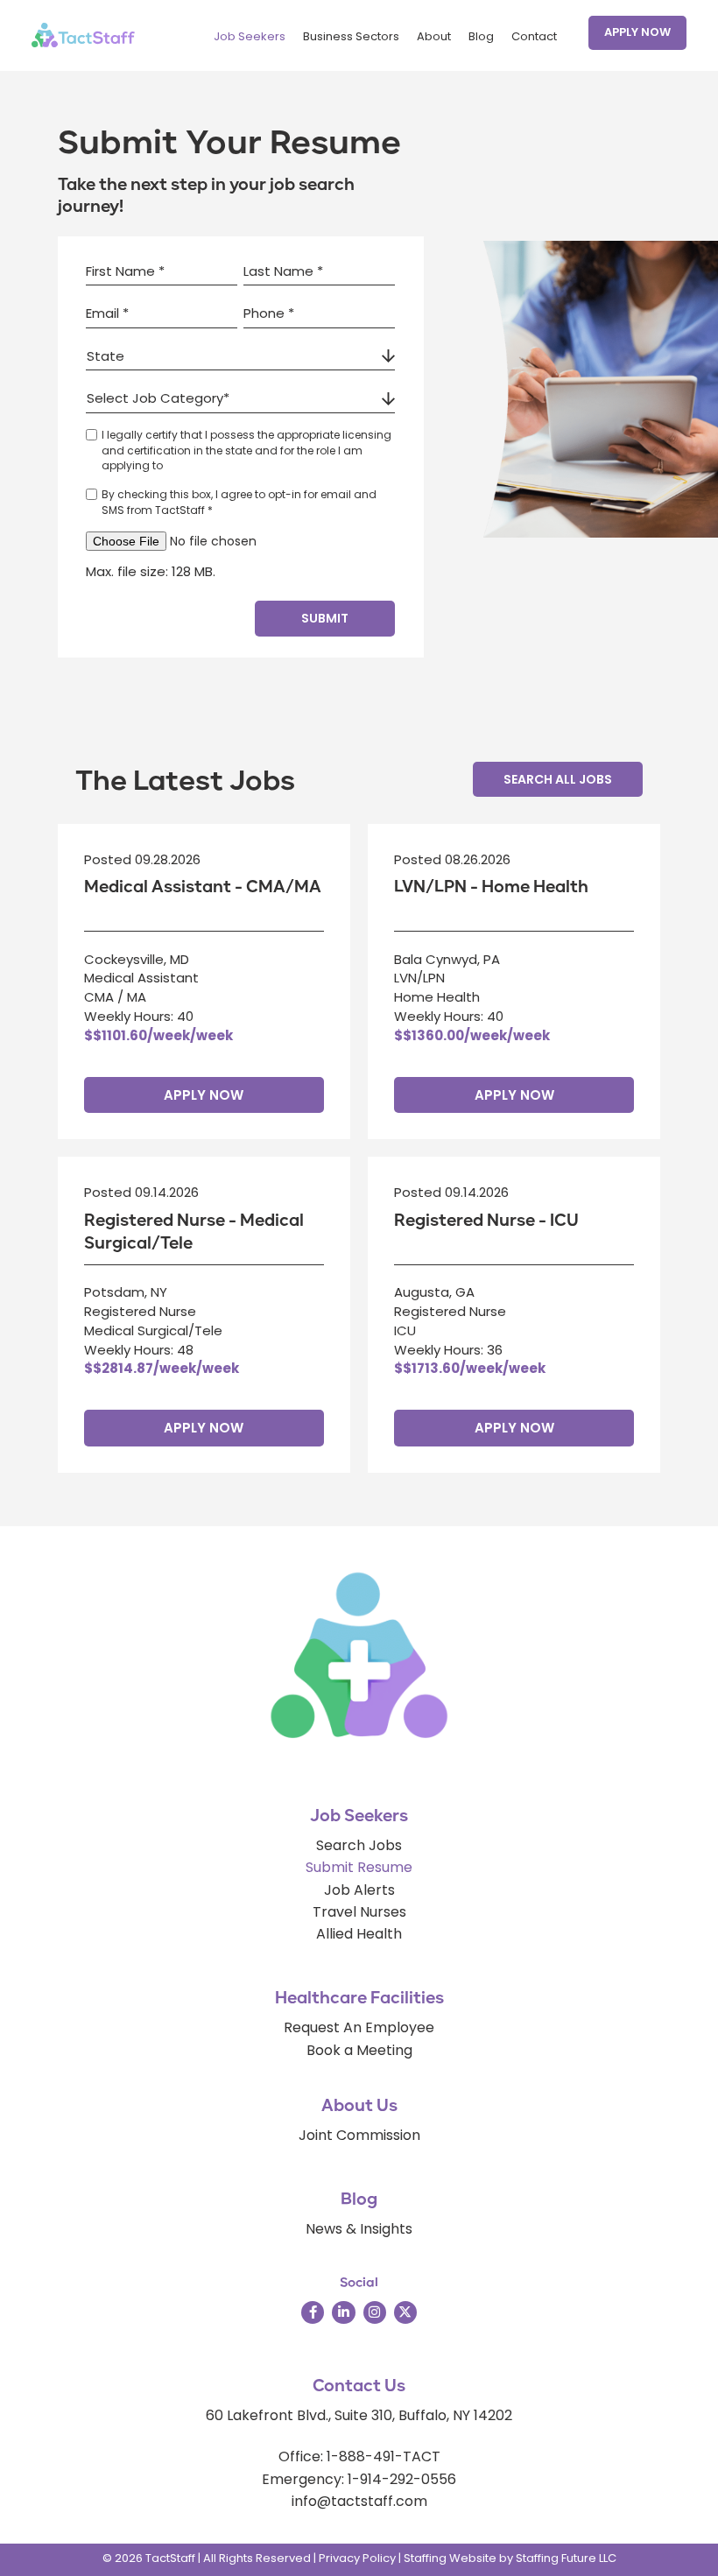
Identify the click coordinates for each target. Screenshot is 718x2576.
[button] (637, 33)
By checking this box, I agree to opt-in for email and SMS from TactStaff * (239, 502)
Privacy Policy (357, 2558)
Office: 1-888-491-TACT (359, 2456)
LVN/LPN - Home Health (491, 887)
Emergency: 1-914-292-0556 (359, 2479)
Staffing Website (450, 2558)
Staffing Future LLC (566, 2558)
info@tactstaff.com (359, 2501)
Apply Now (204, 1095)
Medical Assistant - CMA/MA (203, 887)
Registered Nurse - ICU (486, 1221)
